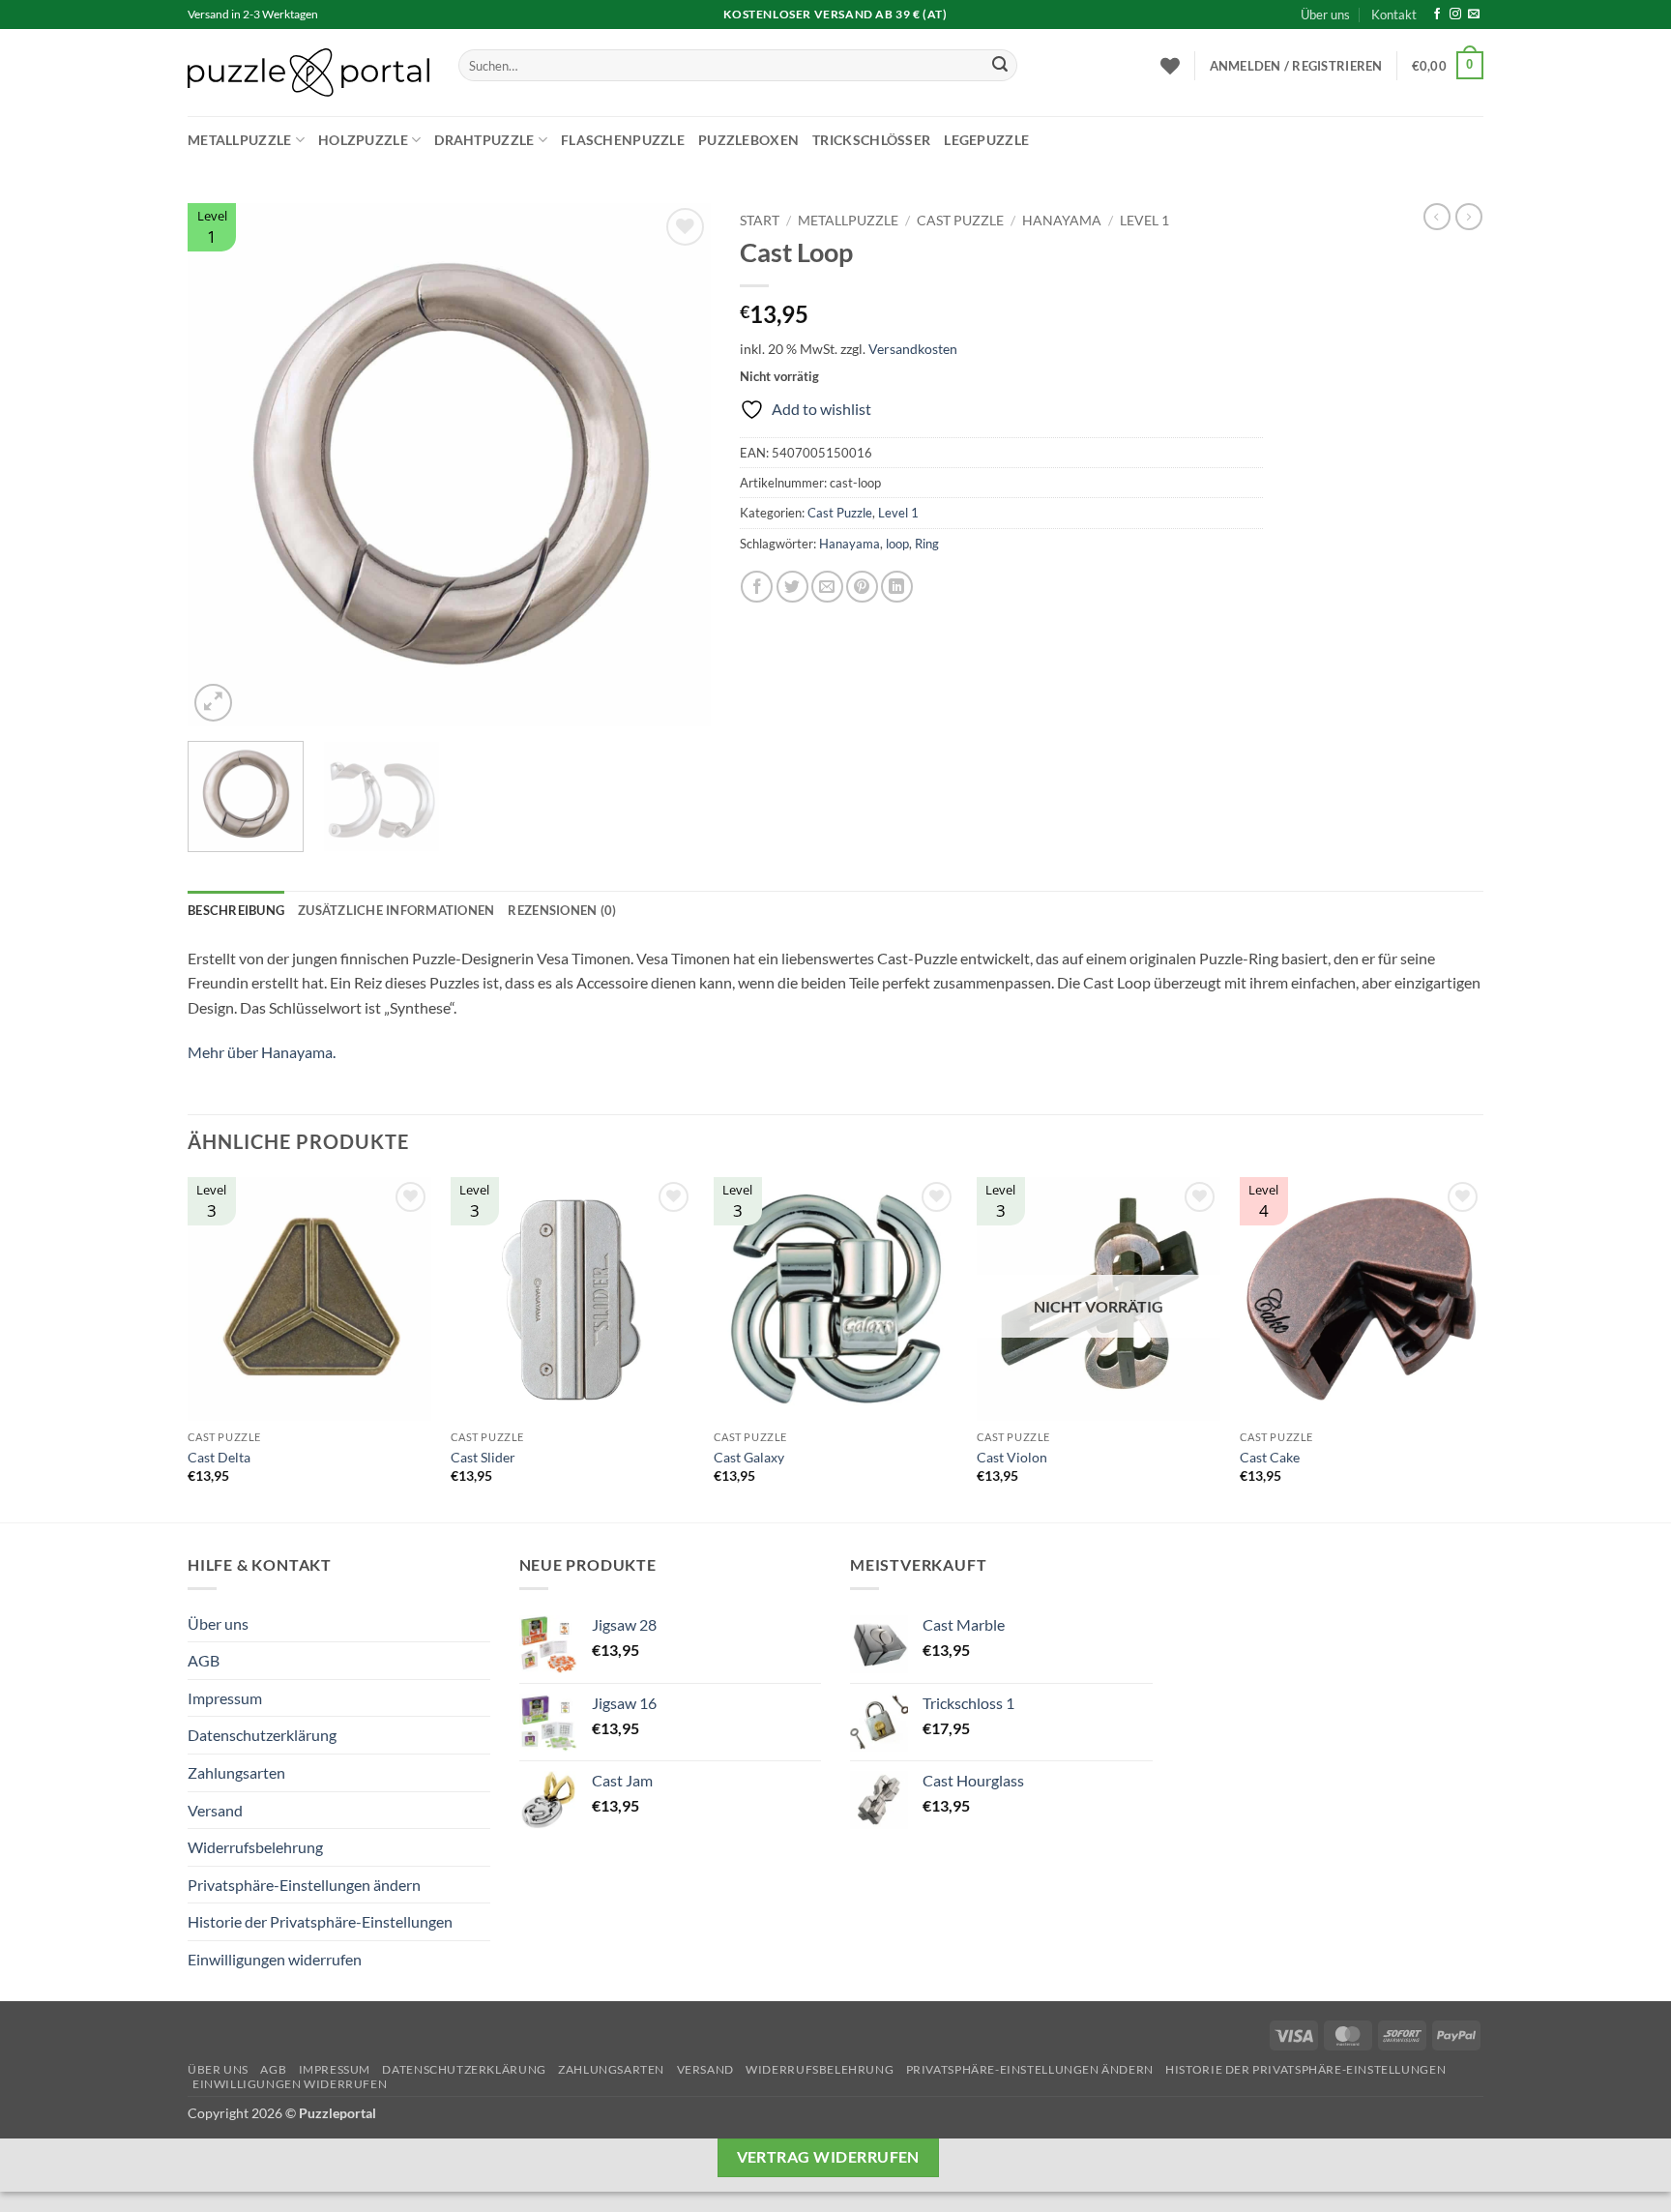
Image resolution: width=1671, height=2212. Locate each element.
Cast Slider (483, 1457)
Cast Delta (219, 1457)
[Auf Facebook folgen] (1437, 15)
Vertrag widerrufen (828, 2157)
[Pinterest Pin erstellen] (862, 587)
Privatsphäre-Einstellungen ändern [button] (304, 1885)
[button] (1296, 66)
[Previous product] (1469, 217)
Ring (927, 544)
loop (897, 544)
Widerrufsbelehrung (255, 1847)
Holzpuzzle (363, 140)
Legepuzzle (986, 140)
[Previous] (222, 464)
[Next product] (1437, 217)
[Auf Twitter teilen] (792, 587)
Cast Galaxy (749, 1457)
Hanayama (1062, 221)
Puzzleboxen (748, 140)
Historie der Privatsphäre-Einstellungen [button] (320, 1921)
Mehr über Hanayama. (262, 1052)
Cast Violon (1012, 1457)
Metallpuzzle (239, 140)
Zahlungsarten (236, 1772)
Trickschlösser (871, 140)
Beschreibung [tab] (236, 910)
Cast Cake (1270, 1457)
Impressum (225, 1698)
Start (760, 221)
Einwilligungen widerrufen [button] (275, 1959)
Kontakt (1394, 15)
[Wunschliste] (1170, 66)
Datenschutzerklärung (262, 1735)
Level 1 (1144, 221)
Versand (215, 1810)
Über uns (1325, 15)
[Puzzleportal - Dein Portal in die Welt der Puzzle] (308, 73)
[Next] (676, 464)
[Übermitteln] (1000, 66)
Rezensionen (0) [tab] (562, 910)
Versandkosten (913, 349)
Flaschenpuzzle (623, 140)
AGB (204, 1660)
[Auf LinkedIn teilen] (897, 587)
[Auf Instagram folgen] (1455, 15)
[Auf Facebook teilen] (757, 587)
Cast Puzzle (960, 221)
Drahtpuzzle (484, 140)
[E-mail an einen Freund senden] (827, 587)
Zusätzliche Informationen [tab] (396, 910)
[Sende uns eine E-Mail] (1474, 15)
